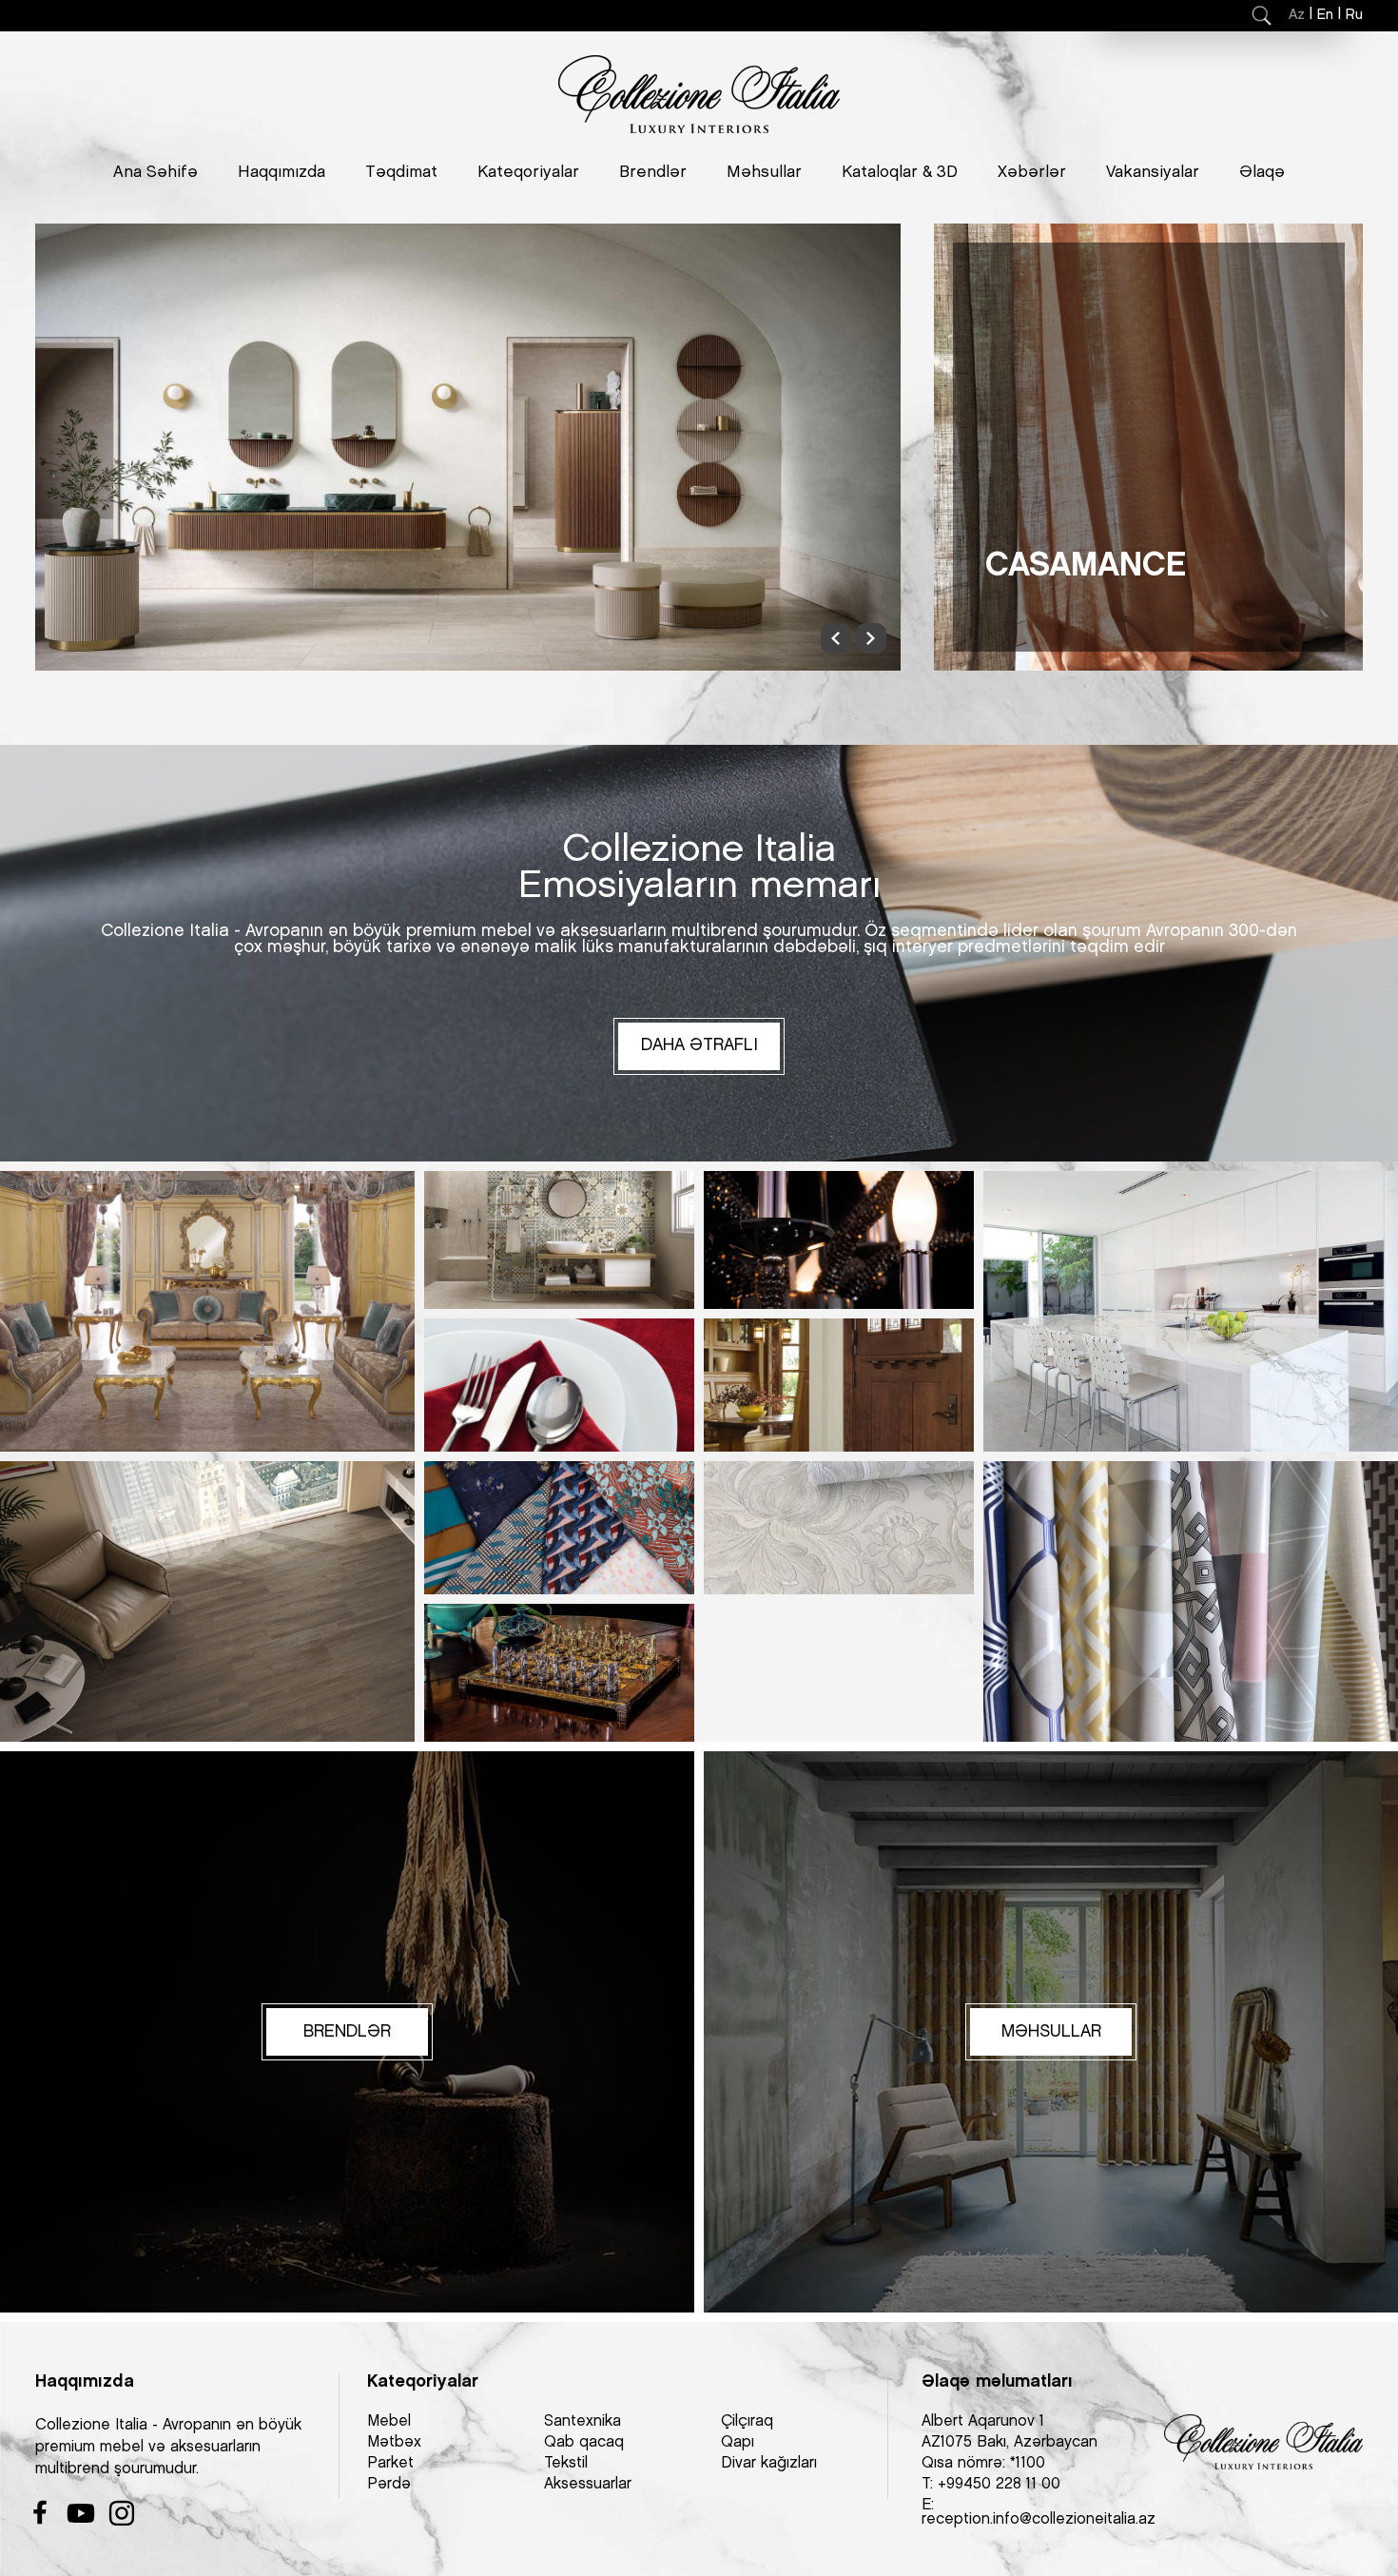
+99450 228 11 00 (999, 2484)
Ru (1354, 15)
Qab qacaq (584, 2442)
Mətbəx (394, 2442)
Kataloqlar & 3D (900, 172)
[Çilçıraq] (839, 1240)
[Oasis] (468, 447)
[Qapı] (839, 1385)
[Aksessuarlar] (559, 1673)
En (1325, 15)
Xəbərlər (1032, 172)
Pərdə (389, 2484)
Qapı (738, 2442)
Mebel (389, 2421)
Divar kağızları (769, 2463)
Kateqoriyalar (528, 172)
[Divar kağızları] (839, 1528)
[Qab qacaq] (559, 1385)
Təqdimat (401, 172)
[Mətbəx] (1191, 1311)
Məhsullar (764, 172)
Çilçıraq (747, 2421)
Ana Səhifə (155, 172)
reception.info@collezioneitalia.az (1039, 2519)
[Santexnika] (559, 1240)
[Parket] (207, 1601)
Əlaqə (1262, 172)
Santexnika (582, 2421)
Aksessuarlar (588, 2484)
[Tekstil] (559, 1528)
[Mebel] (207, 1311)
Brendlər (653, 172)
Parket (390, 2463)
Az (1297, 15)
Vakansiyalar (1153, 172)
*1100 (1028, 2463)
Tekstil (566, 2463)
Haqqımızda (282, 172)
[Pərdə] (1191, 1601)
